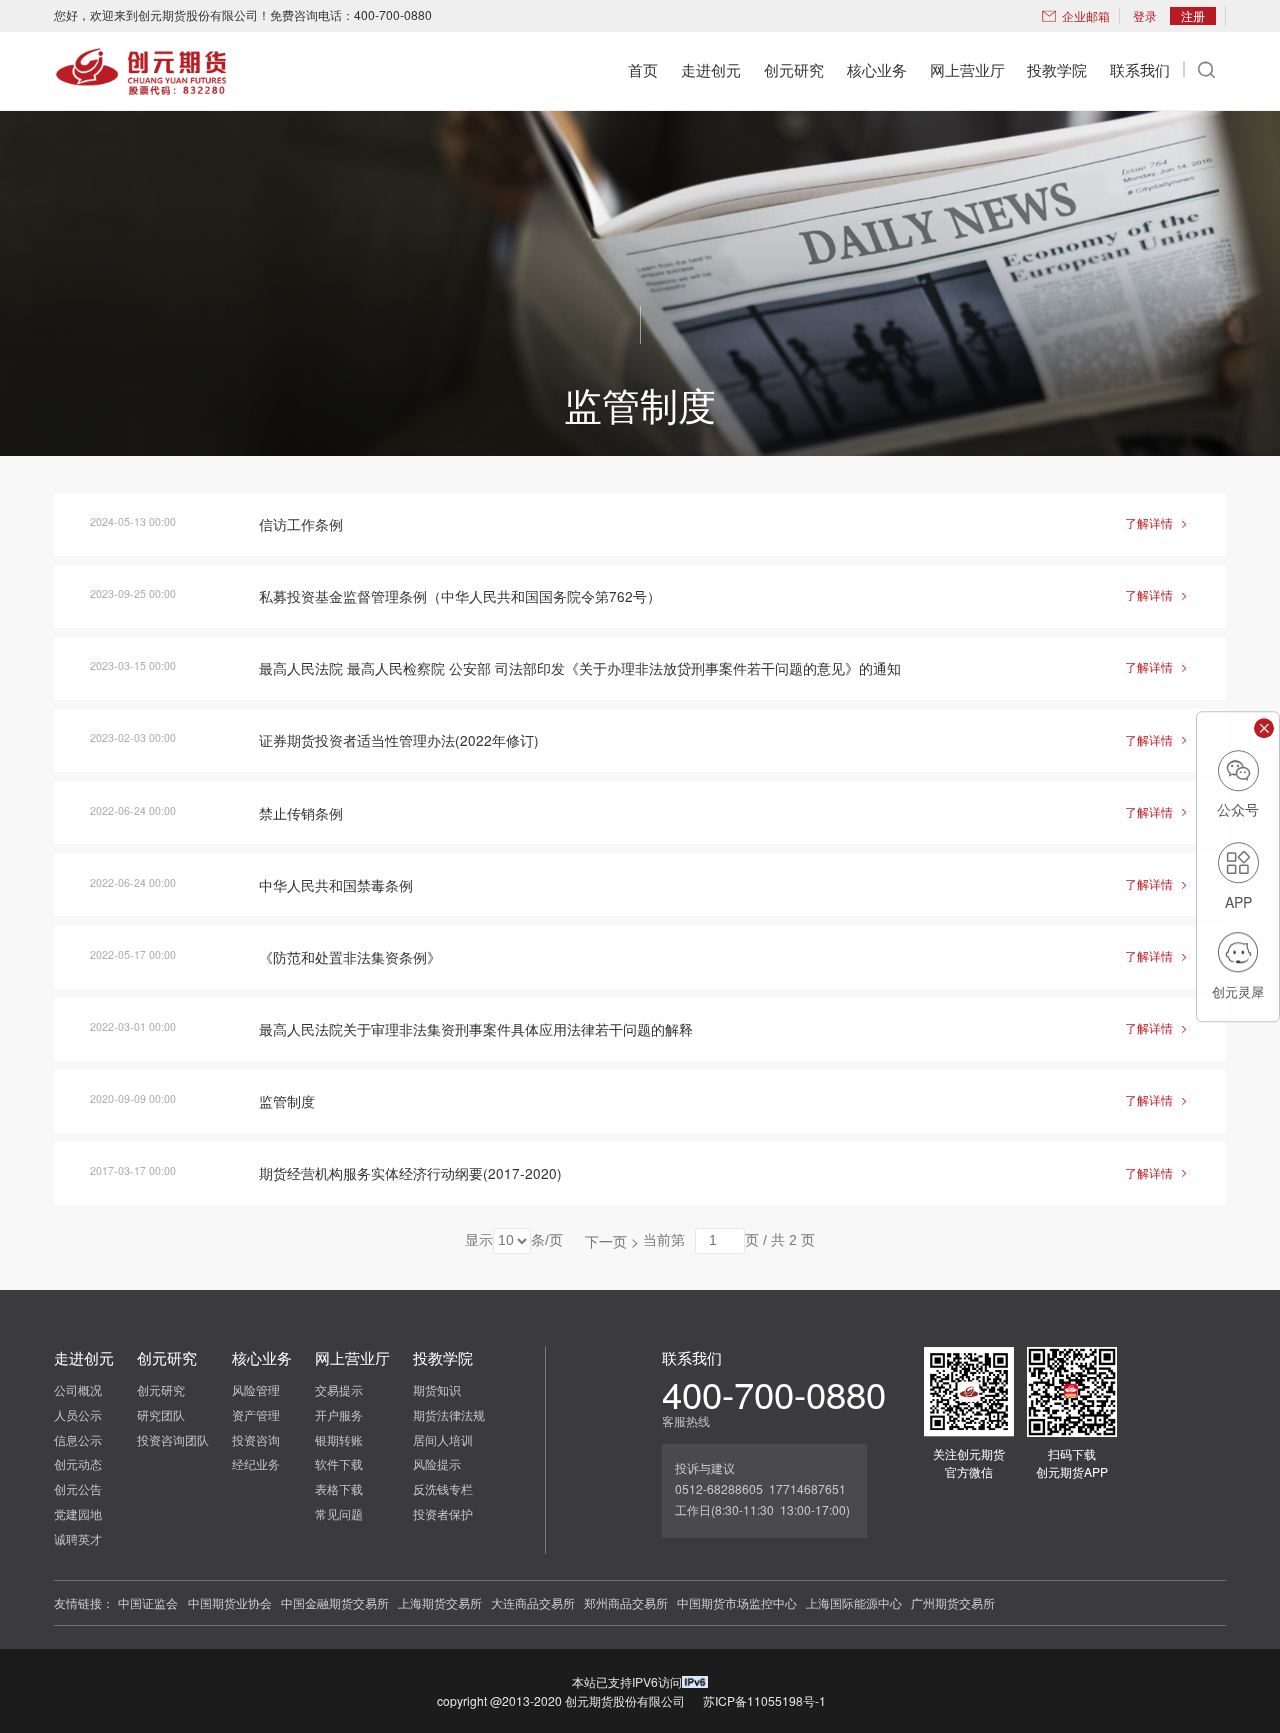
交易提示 (339, 1389)
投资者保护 (443, 1513)
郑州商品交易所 (626, 1602)
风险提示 (437, 1463)
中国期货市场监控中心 (737, 1602)
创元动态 (78, 1463)
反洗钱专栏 (443, 1488)
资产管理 (256, 1414)
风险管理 (256, 1389)
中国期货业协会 (230, 1602)
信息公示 (78, 1439)
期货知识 (437, 1389)
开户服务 (339, 1414)
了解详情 (1157, 522)
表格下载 (339, 1488)
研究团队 (161, 1414)
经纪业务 (256, 1463)
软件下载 (339, 1463)
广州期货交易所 (953, 1602)
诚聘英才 (78, 1538)
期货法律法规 (449, 1414)
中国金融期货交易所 (335, 1602)
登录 (1145, 15)
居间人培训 (443, 1439)
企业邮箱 (1086, 15)
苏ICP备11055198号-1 (764, 1700)
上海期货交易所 (440, 1602)
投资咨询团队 (173, 1439)
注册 (1193, 15)
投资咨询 (256, 1439)
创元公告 (78, 1488)
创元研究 (161, 1389)
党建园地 (78, 1513)
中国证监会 (148, 1602)
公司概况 (78, 1389)
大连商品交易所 (533, 1602)
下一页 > (612, 1241)
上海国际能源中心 (854, 1602)
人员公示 (78, 1414)
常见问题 (339, 1513)
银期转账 (339, 1439)
